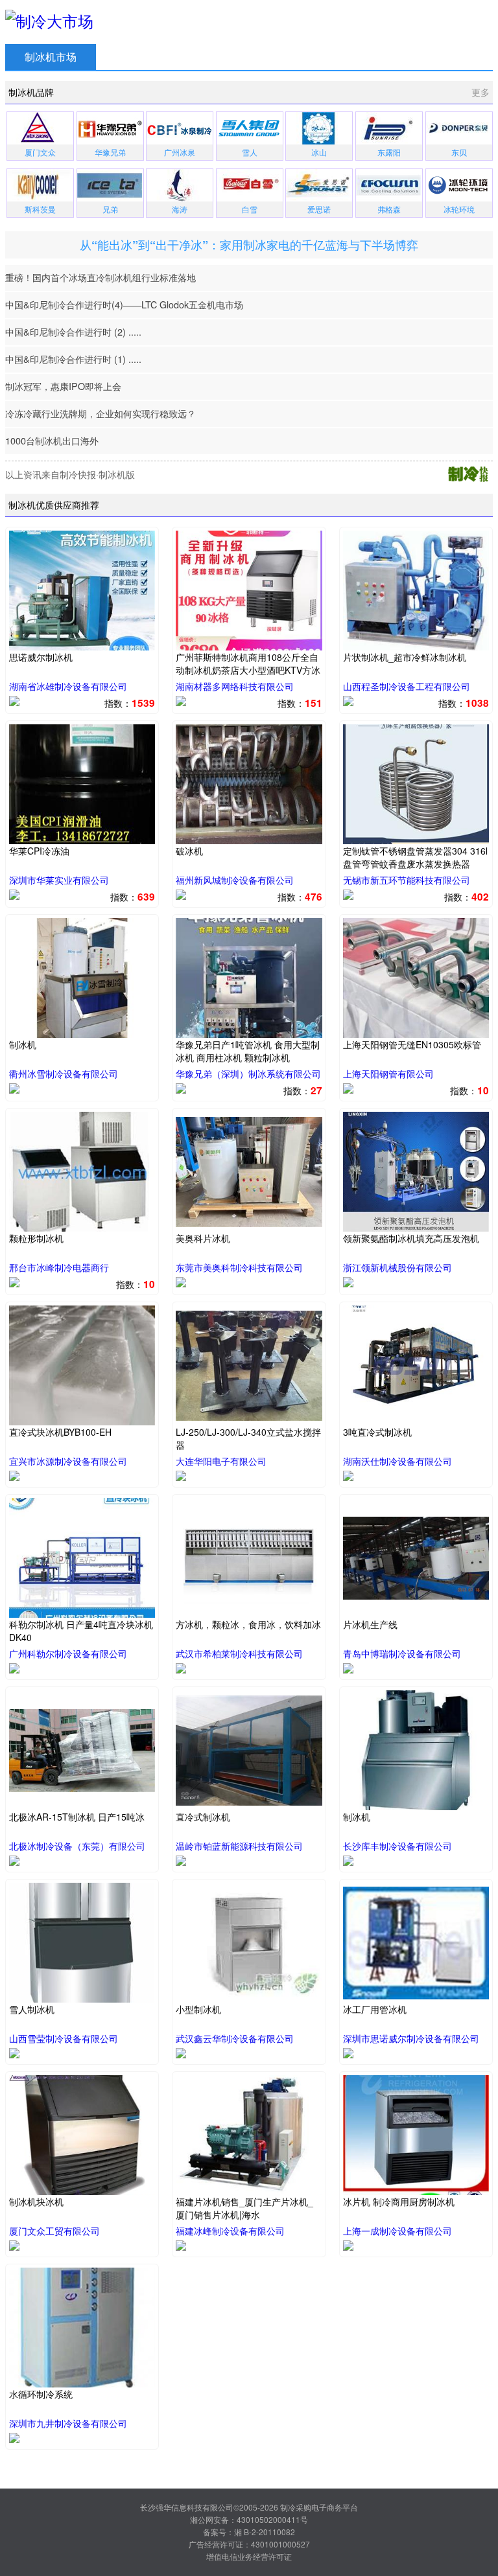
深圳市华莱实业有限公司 (59, 880)
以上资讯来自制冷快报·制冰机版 (70, 474)
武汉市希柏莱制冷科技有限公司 (239, 1653)
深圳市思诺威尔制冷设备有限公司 (411, 2038)
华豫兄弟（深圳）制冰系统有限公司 (248, 1074)
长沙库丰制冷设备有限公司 (397, 1846)
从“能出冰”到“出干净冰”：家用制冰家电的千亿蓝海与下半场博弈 (249, 245)
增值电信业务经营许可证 (249, 2556)
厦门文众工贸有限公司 (54, 2231)
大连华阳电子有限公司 (221, 1461)
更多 (480, 92)
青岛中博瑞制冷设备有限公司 (402, 1653)
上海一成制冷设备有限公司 (397, 2231)
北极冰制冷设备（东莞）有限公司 (77, 1846)
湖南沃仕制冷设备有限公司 (397, 1461)
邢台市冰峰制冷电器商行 (59, 1267)
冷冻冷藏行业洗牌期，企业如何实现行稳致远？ (101, 413)
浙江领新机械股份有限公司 (397, 1267)
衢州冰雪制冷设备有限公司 (64, 1074)
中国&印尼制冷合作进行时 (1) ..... (73, 359)
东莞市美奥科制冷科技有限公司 (239, 1267)
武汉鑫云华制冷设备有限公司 (235, 2038)
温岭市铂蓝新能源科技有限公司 (239, 1846)
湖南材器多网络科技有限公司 (235, 686)
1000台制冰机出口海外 (52, 440)
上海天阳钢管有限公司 (388, 1074)
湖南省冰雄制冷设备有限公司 (68, 686)
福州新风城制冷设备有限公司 (235, 880)
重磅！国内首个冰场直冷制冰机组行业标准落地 (101, 277)
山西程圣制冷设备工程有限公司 (407, 686)
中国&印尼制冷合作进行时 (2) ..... (73, 331)
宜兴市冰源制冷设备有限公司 (68, 1461)
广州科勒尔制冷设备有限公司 (68, 1653)
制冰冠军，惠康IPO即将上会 (63, 386)
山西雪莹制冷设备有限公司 (64, 2038)
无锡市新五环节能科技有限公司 (407, 880)
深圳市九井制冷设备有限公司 (68, 2423)
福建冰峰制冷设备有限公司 (230, 2231)
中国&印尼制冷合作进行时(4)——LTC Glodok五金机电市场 (124, 304)
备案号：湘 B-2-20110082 (249, 2532)
